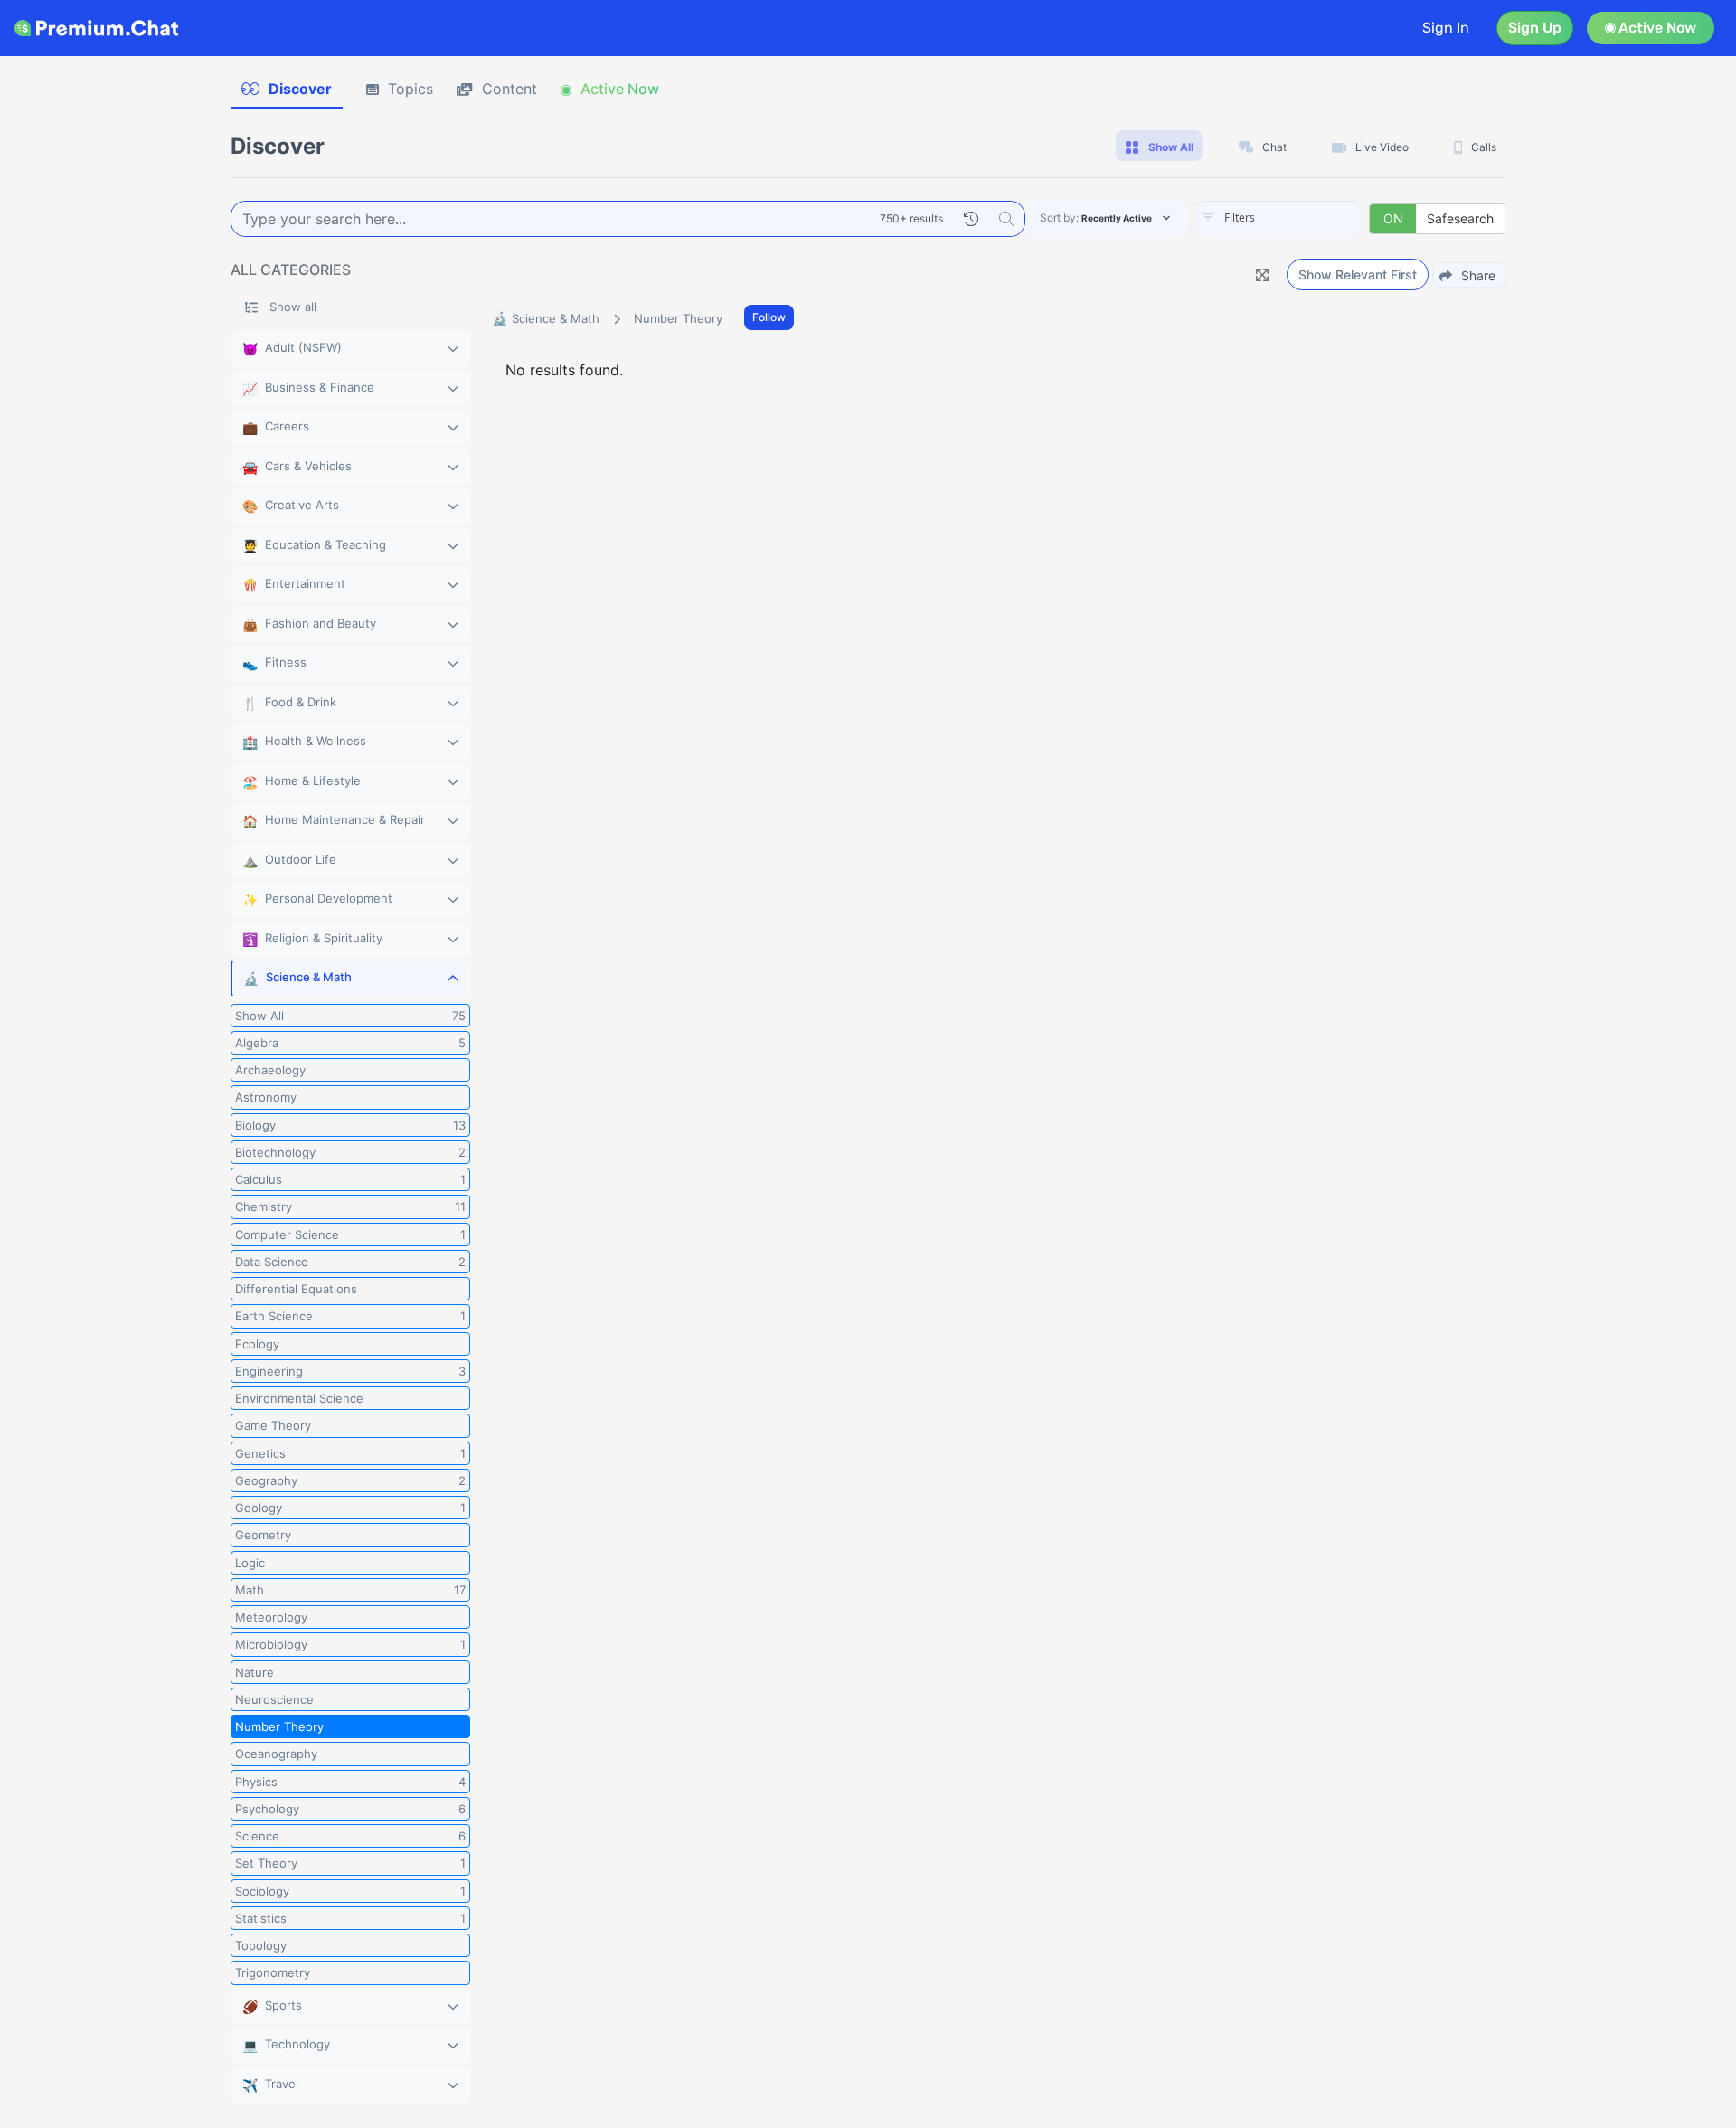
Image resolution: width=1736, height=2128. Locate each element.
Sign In (1446, 28)
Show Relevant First (1358, 274)
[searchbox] (1306, 218)
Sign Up (1535, 28)
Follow (769, 317)
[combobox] (1278, 219)
